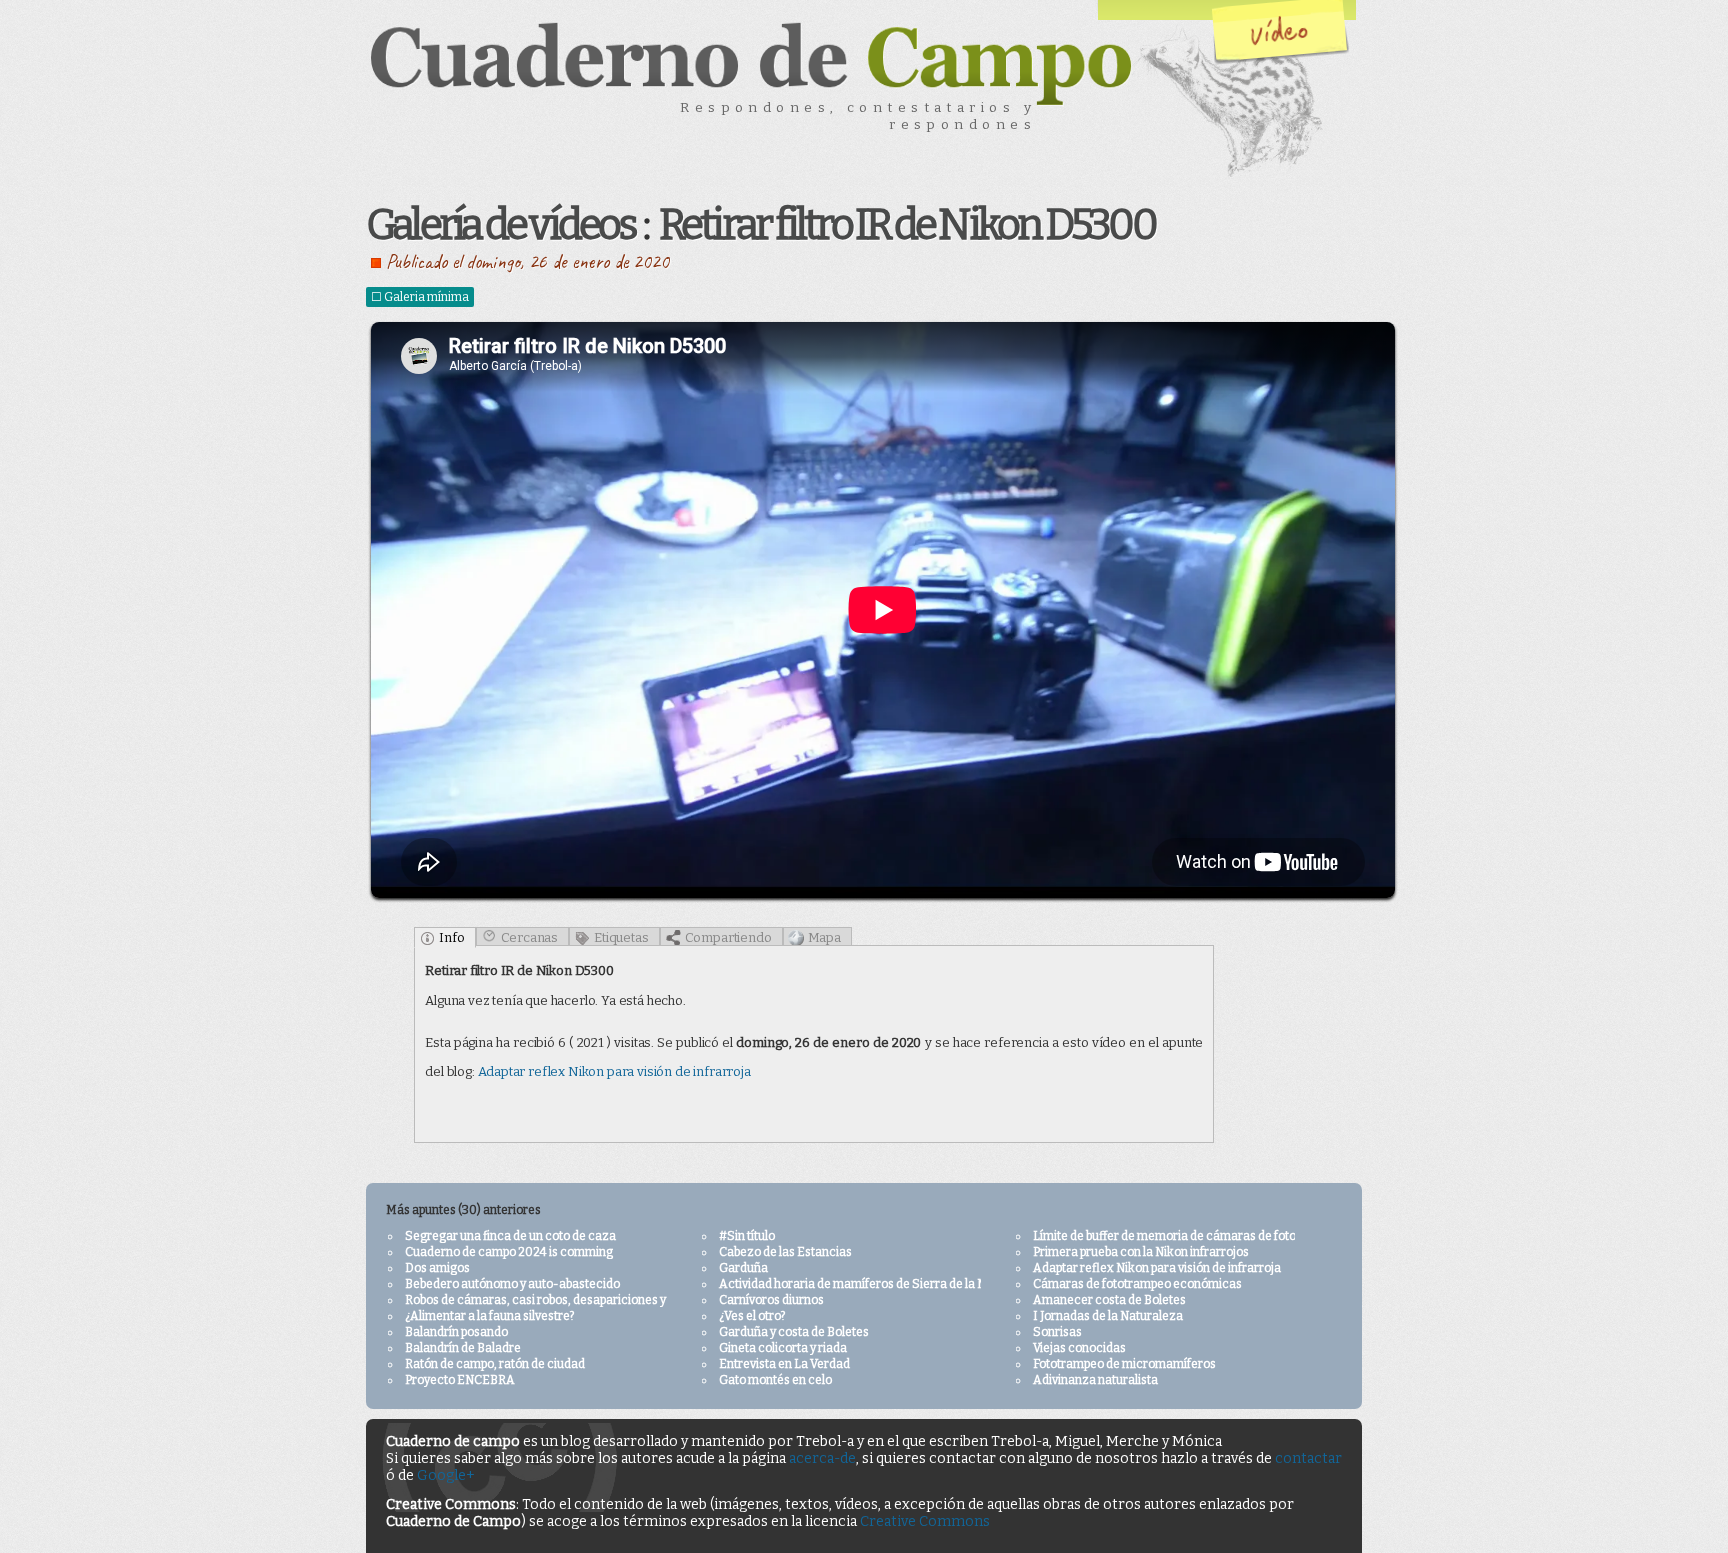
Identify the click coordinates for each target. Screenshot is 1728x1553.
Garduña (743, 1268)
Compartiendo (728, 937)
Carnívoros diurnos (771, 1300)
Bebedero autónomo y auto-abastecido (512, 1284)
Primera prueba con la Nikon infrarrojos (1141, 1252)
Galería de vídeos (500, 225)
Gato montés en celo (775, 1380)
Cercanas (530, 937)
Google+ (446, 1475)
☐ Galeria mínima (420, 297)
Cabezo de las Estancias (785, 1252)
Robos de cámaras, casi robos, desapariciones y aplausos (561, 1300)
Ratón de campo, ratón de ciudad (495, 1364)
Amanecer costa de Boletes (1109, 1300)
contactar (1308, 1458)
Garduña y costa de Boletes (794, 1332)
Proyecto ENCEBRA (460, 1380)
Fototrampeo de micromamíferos (1124, 1364)
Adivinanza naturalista (1095, 1380)
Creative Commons (925, 1521)
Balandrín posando (456, 1332)
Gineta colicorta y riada (783, 1348)
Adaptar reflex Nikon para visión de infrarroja (614, 1071)
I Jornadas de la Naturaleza (1108, 1316)
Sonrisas (1057, 1332)
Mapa (824, 937)
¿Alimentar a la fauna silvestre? (489, 1316)
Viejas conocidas (1079, 1348)
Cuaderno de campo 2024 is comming (509, 1252)
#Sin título (747, 1236)
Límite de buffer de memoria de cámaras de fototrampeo (1188, 1236)
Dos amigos (437, 1268)
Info (451, 937)
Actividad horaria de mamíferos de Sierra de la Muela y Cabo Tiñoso (904, 1284)
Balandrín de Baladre (463, 1348)
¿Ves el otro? (752, 1316)
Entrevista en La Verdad (784, 1364)
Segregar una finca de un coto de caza (510, 1236)
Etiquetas (621, 937)
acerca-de (822, 1458)
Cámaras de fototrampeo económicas (1137, 1284)
